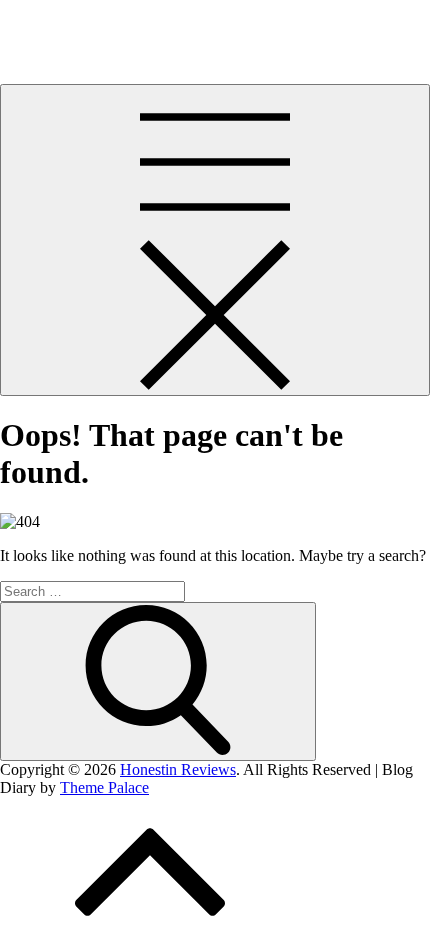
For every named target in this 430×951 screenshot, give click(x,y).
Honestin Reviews (58, 24)
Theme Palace (104, 787)
